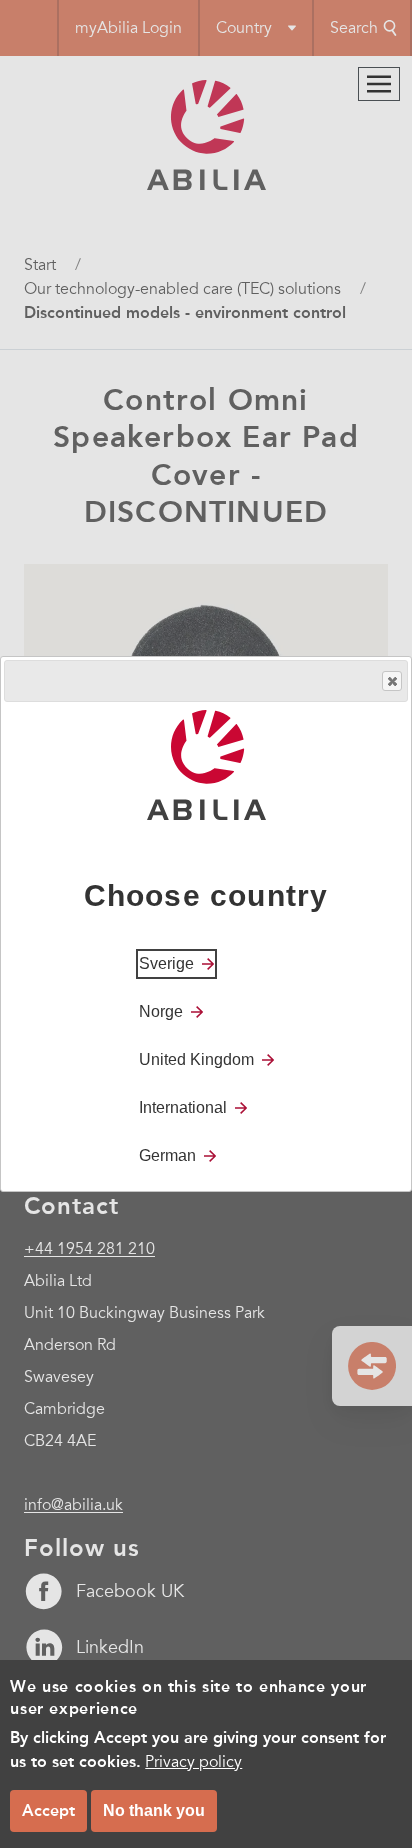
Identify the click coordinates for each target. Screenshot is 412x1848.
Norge (161, 1011)
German (167, 1155)
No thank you (154, 1810)
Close (392, 681)
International (183, 1107)
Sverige (166, 963)
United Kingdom (196, 1059)
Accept (48, 1810)
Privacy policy (193, 1762)
